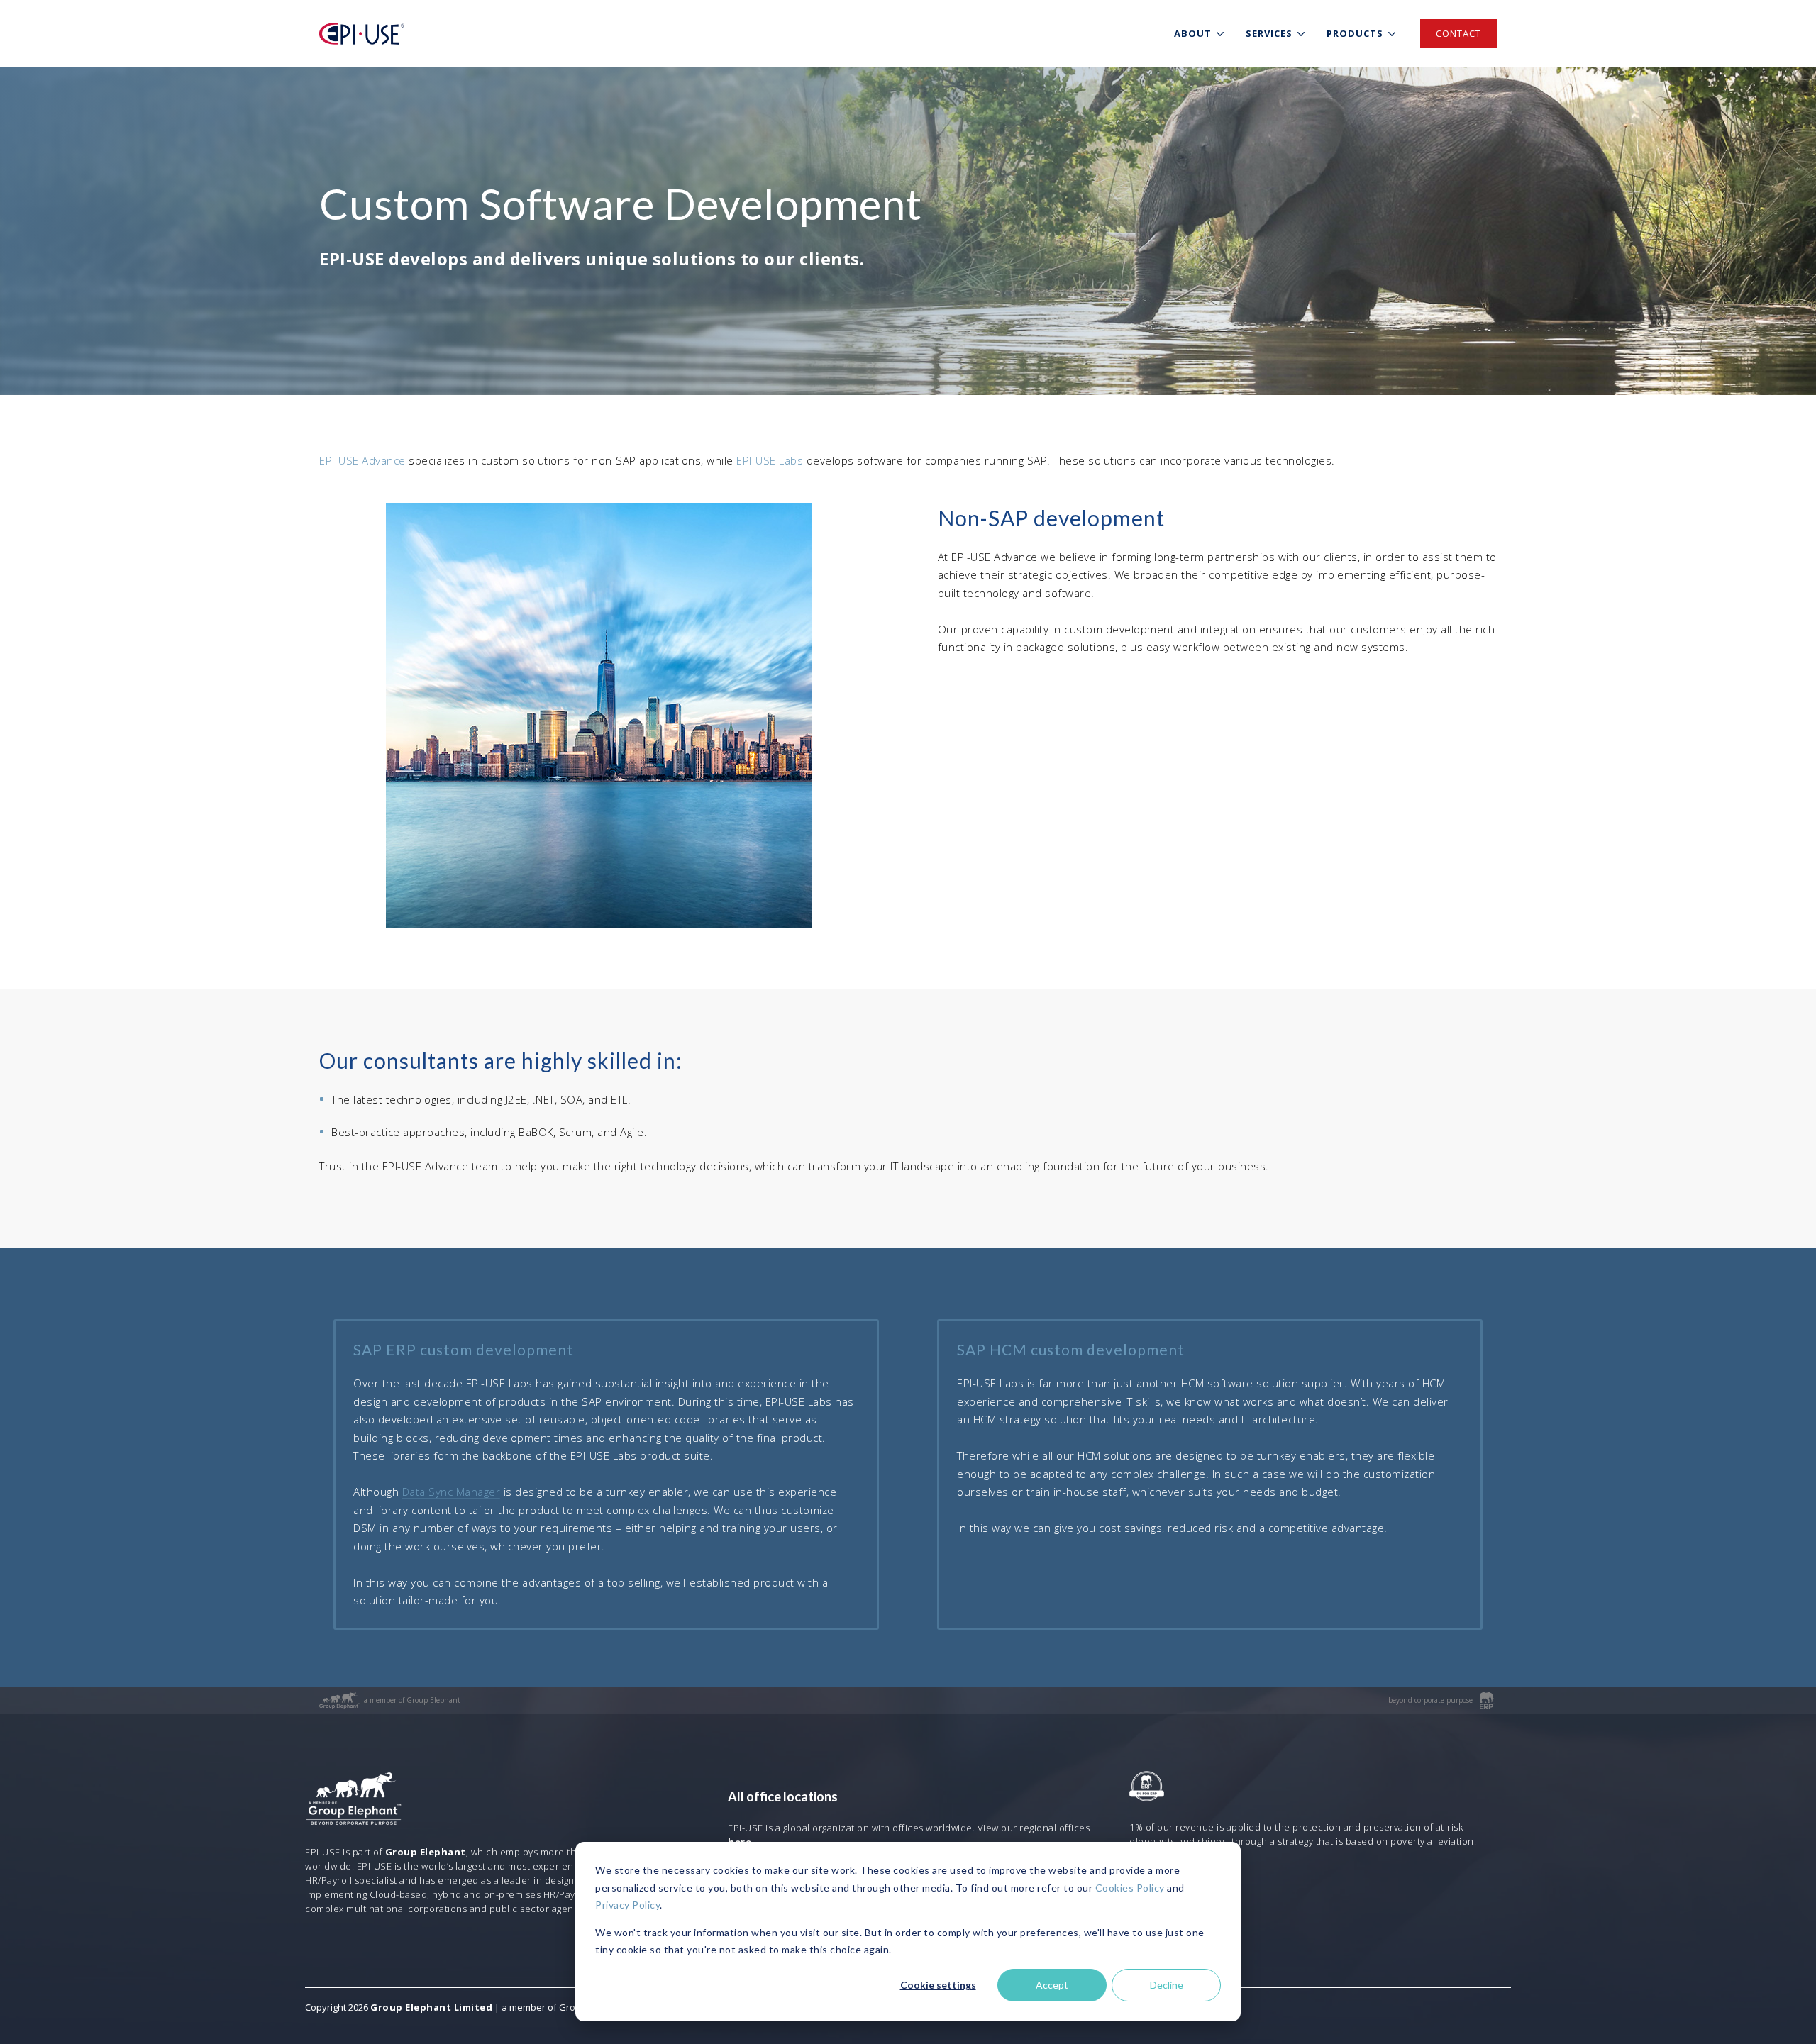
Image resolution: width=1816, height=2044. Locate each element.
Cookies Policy (1130, 1888)
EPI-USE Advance (362, 460)
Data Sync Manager (452, 1492)
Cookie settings (938, 1985)
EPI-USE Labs (770, 460)
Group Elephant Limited (431, 2007)
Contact (1458, 33)
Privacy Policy (627, 1905)
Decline (1167, 1985)
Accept (1052, 1985)
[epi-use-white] (362, 34)
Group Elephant (426, 1852)
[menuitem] (1201, 33)
